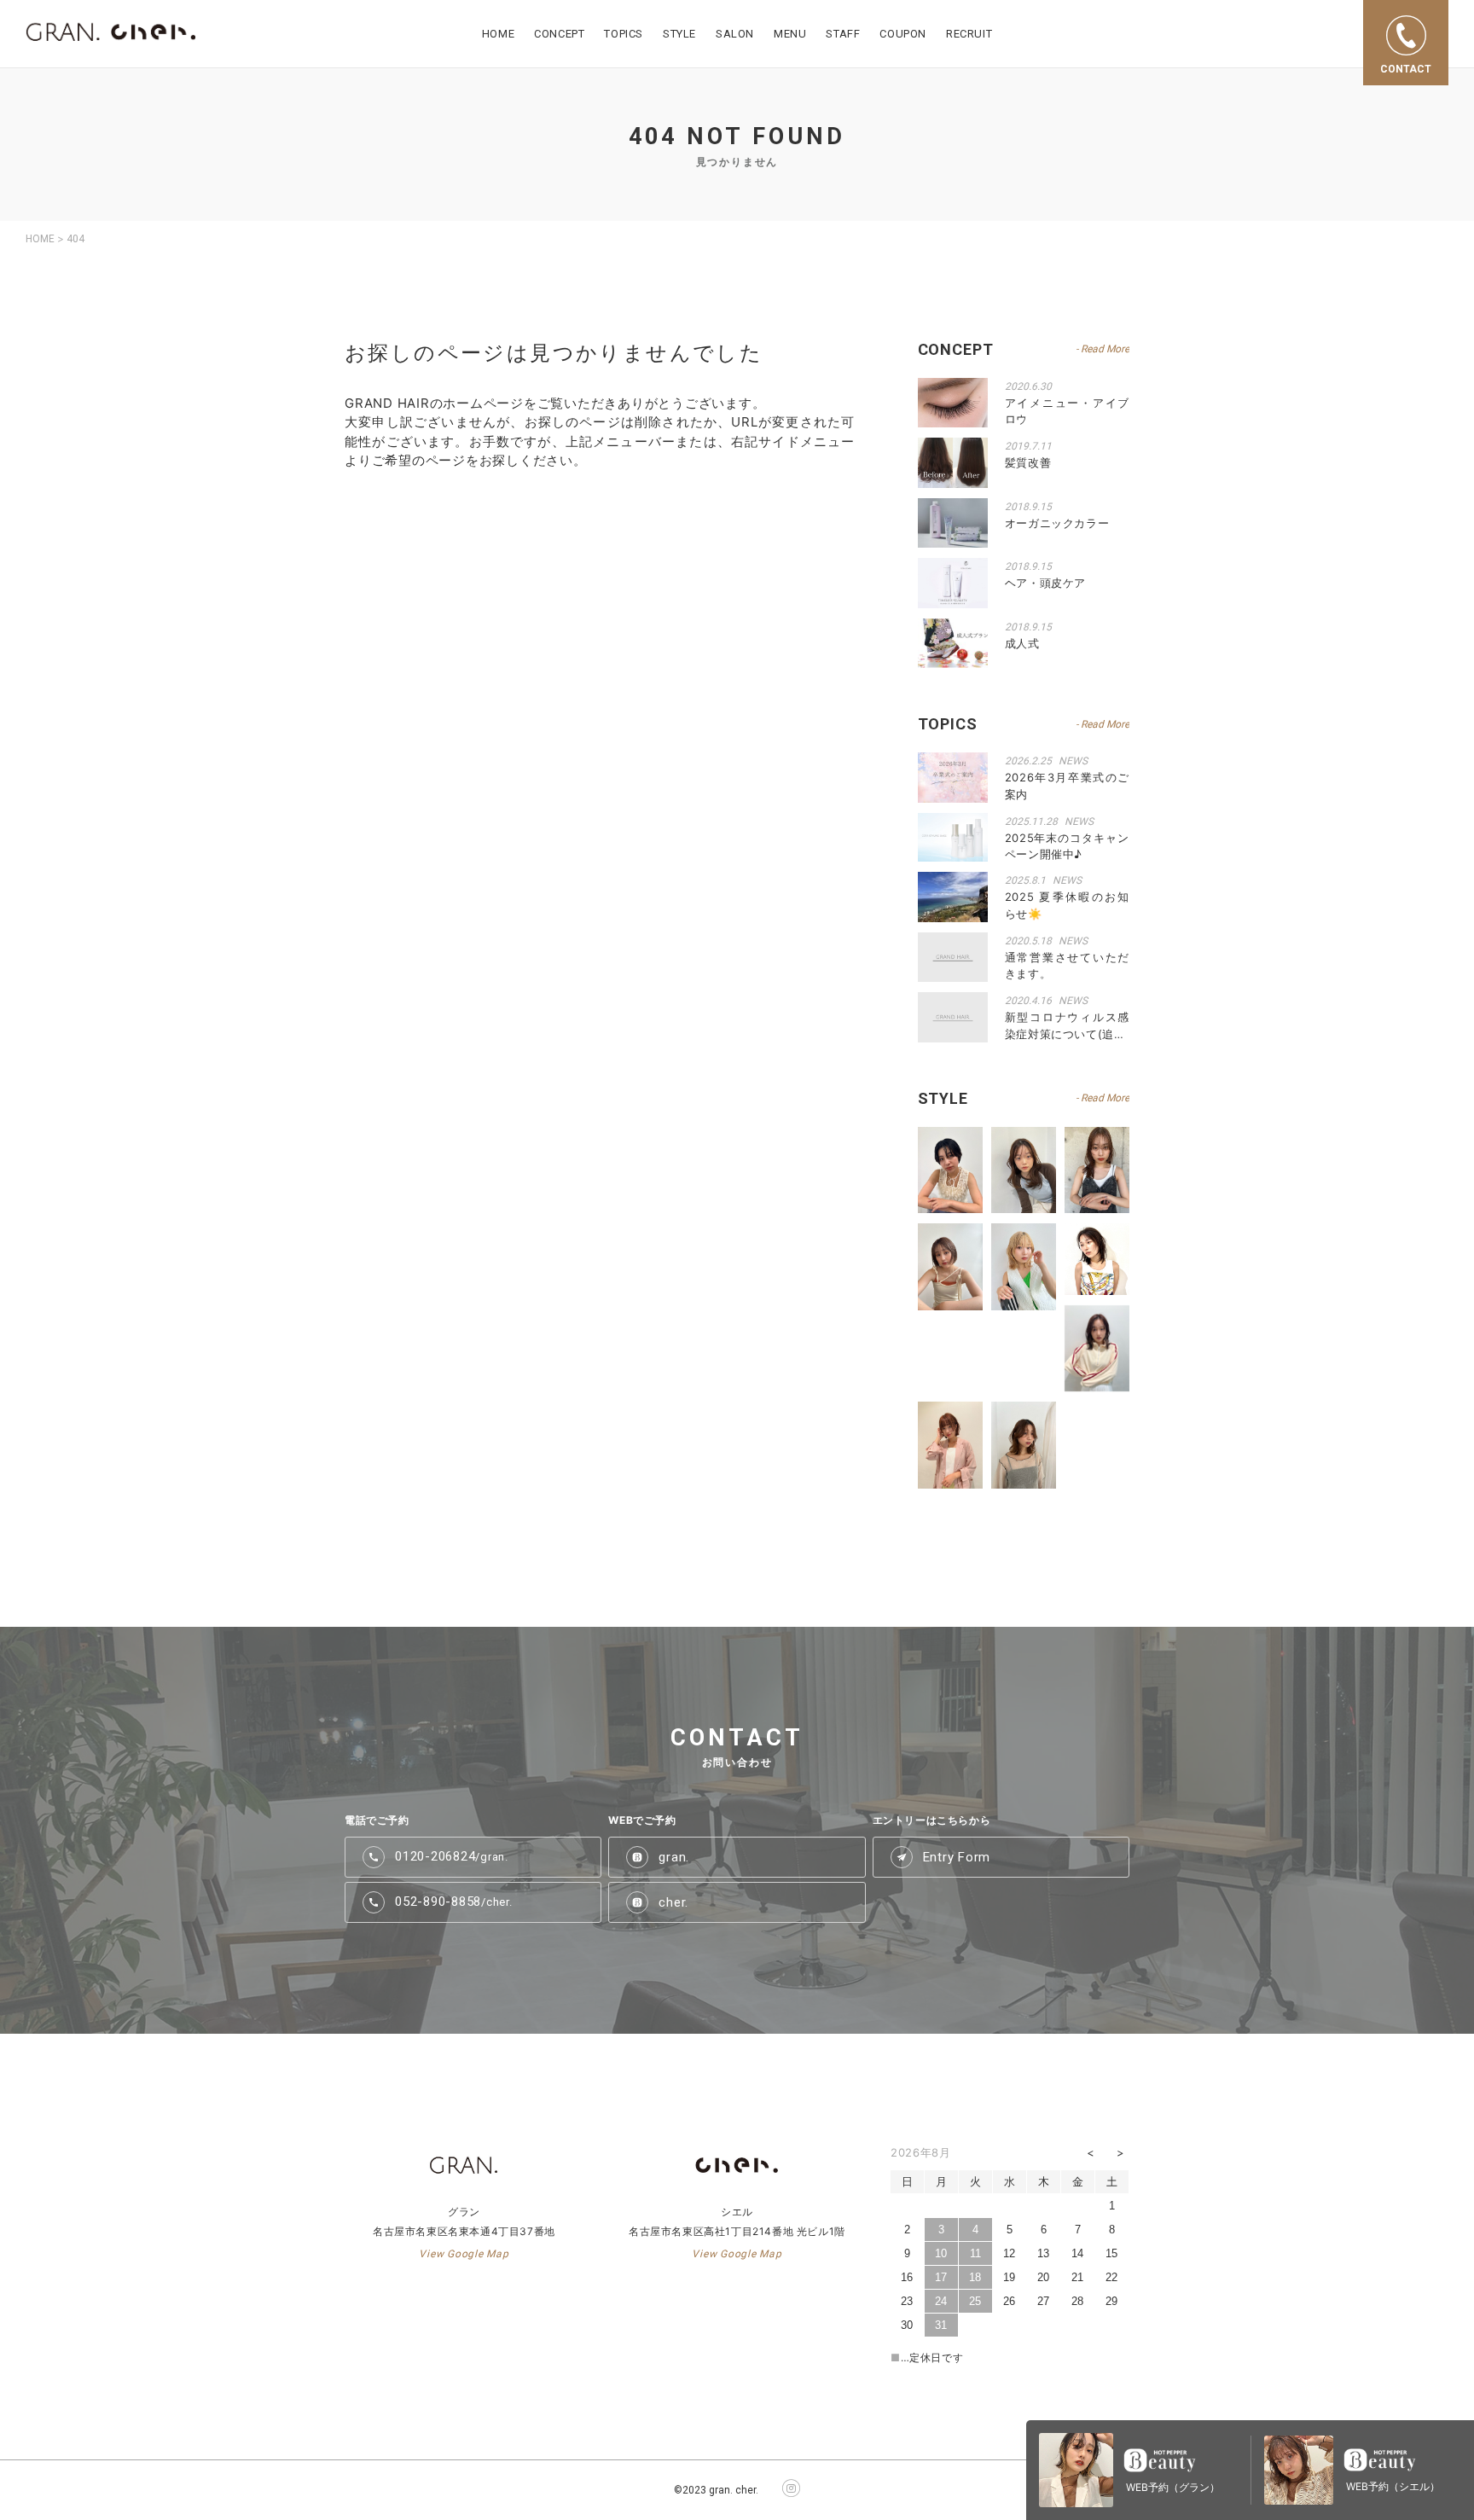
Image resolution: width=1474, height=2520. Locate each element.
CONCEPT (559, 34)
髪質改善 (1028, 462)
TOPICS (624, 34)
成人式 (1022, 643)
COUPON (903, 34)
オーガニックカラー (1057, 523)
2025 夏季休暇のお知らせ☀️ (1067, 905)
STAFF (843, 34)
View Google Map (464, 2254)
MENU (790, 34)
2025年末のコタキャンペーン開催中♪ (1067, 846)
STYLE (679, 34)
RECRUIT (969, 34)
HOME (498, 34)
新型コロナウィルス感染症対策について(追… (1067, 1025)
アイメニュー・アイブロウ (1067, 411)
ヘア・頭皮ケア (1046, 583)
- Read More (1103, 349)
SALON (735, 34)
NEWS (1073, 761)
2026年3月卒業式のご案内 (1067, 786)
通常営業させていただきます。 (1067, 966)
